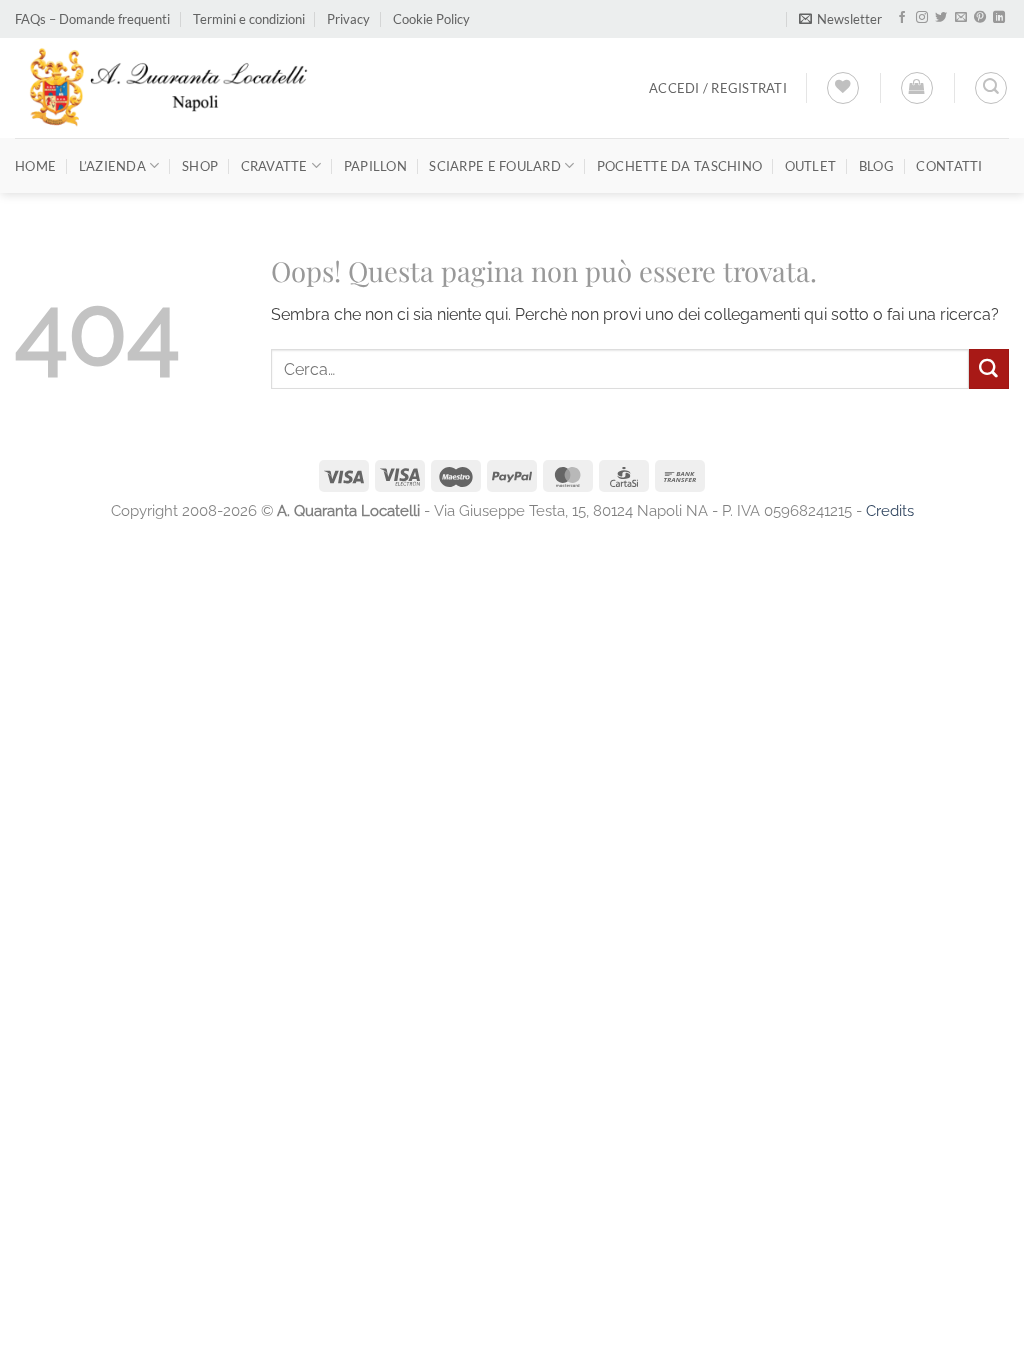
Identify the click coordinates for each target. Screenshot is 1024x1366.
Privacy (348, 19)
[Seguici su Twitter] (941, 18)
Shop (200, 166)
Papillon (375, 166)
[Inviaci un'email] (961, 18)
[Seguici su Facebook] (902, 18)
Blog (876, 166)
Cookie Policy (431, 19)
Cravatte (274, 166)
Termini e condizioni (249, 19)
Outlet (811, 166)
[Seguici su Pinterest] (980, 18)
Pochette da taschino (679, 166)
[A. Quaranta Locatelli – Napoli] (166, 87)
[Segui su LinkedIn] (999, 18)
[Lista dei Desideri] (843, 88)
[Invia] (989, 369)
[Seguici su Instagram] (922, 18)
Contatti (949, 166)
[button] (840, 19)
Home (35, 166)
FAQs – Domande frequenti (92, 19)
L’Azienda (112, 166)
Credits (890, 510)
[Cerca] (991, 88)
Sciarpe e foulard (494, 166)
